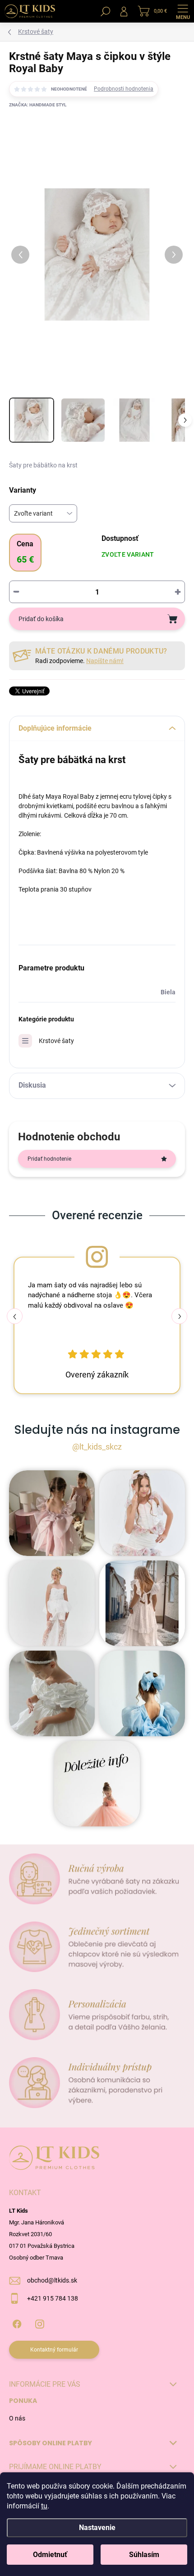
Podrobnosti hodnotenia (124, 89)
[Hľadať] (106, 11)
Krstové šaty (56, 1041)
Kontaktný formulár (54, 2350)
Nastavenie (97, 2528)
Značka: (38, 105)
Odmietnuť (50, 2555)
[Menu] (183, 11)
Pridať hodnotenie (49, 1159)
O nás (17, 2418)
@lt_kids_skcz (97, 1447)
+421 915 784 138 (53, 2298)
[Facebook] (17, 2322)
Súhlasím (144, 2555)
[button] (179, 1316)
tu (44, 2506)
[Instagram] (39, 2322)
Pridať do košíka (41, 619)
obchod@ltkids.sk (52, 2280)
